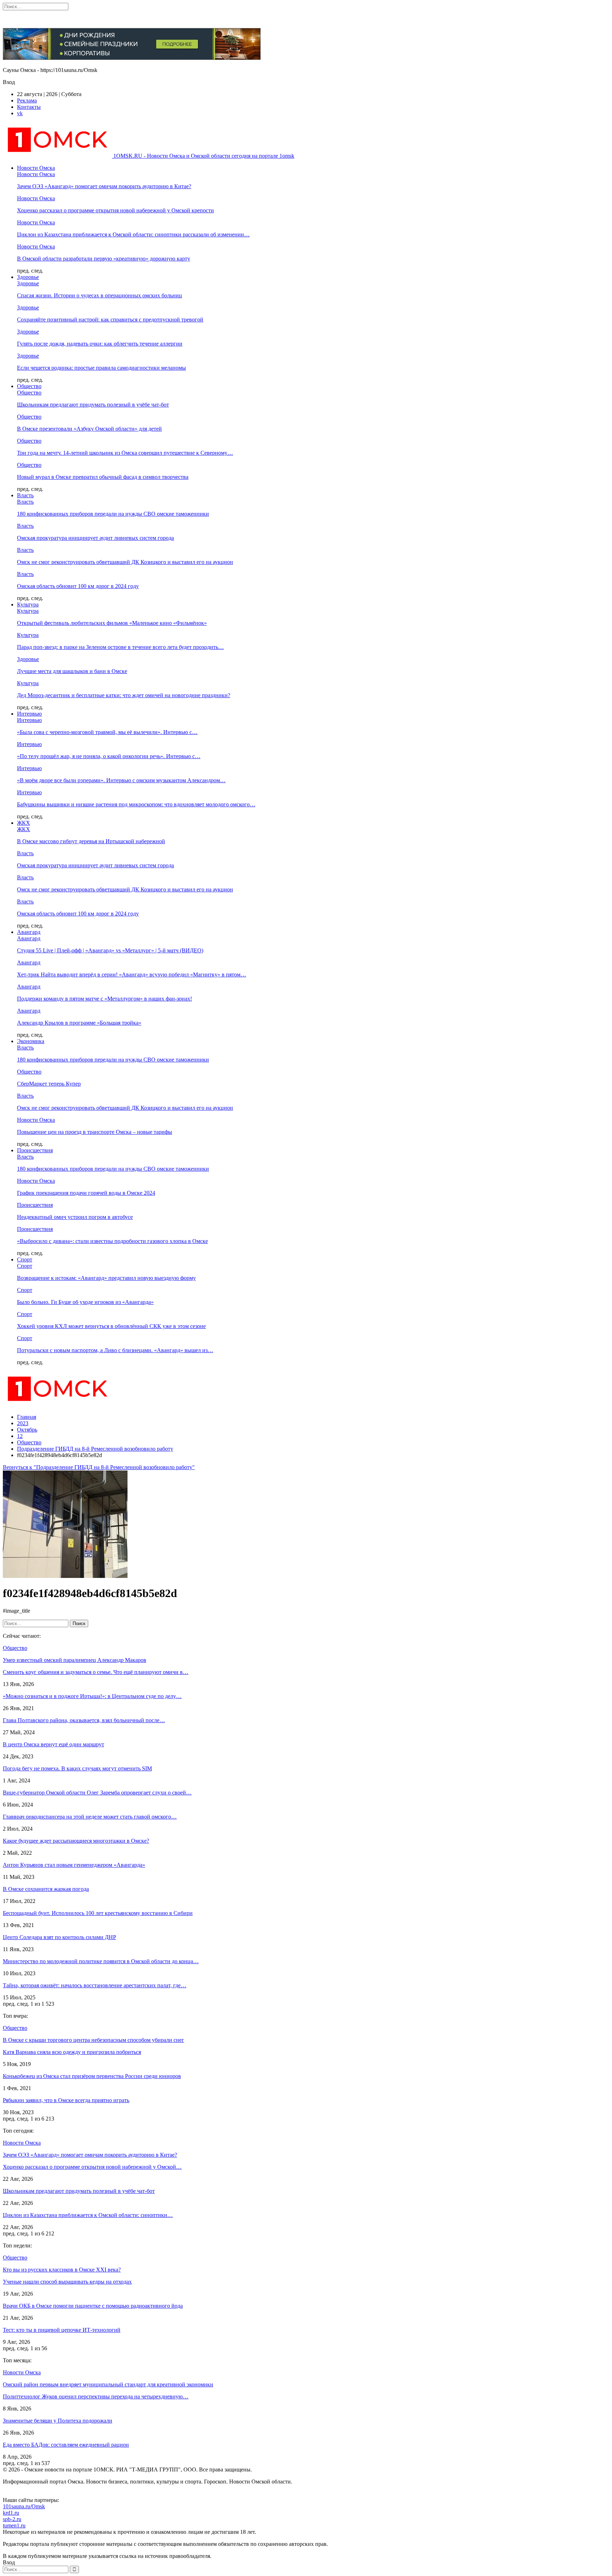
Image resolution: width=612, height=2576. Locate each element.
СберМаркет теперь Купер (49, 1084)
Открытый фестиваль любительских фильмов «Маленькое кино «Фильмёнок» (112, 623)
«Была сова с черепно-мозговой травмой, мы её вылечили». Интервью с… (107, 732)
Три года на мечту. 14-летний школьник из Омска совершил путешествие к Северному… (125, 453)
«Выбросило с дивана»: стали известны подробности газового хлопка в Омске (112, 1241)
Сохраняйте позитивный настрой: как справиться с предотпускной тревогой (110, 320)
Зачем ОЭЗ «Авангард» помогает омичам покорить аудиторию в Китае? (104, 186)
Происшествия (35, 1150)
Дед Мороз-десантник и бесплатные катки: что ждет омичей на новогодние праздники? (124, 695)
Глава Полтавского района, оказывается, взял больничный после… (84, 1720)
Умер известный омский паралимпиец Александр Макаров (75, 1660)
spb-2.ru (12, 2519)
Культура (28, 604)
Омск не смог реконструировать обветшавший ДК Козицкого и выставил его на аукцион (125, 562)
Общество (29, 386)
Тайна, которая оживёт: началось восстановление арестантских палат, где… (95, 1985)
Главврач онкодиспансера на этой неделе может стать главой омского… (90, 1817)
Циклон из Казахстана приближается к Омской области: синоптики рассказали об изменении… (133, 234)
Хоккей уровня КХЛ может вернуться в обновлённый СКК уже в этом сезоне (111, 1326)
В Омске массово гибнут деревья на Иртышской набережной (91, 841)
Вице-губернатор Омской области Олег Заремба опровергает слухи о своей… (97, 1793)
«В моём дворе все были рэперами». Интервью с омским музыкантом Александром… (121, 780)
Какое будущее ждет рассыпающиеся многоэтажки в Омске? (76, 1841)
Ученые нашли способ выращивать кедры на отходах (67, 2282)
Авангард (29, 932)
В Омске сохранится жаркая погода (46, 1889)
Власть (25, 495)
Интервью (29, 714)
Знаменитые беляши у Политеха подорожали (58, 2421)
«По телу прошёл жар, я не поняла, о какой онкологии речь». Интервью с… (109, 756)
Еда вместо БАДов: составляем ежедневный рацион (66, 2445)
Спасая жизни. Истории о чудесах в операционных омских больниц (100, 295)
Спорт (25, 1259)
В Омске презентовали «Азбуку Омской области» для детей (89, 429)
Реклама (27, 100)
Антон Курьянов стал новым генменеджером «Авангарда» (74, 1865)
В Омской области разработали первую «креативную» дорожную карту (104, 259)
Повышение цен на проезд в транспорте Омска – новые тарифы (95, 1132)
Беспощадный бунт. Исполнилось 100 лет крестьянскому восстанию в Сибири (98, 1913)
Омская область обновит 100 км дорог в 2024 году (78, 586)
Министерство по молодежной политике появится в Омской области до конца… (101, 1961)
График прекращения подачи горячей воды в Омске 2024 (86, 1193)
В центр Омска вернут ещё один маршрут (53, 1744)
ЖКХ (24, 823)
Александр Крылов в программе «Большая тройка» (79, 1023)
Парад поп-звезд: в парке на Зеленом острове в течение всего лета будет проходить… (120, 647)
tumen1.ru (14, 2525)
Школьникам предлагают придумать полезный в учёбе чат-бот (93, 405)
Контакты (29, 107)
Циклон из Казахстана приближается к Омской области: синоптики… (88, 2215)
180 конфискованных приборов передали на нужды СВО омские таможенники (113, 514)
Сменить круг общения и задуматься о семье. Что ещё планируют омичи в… (96, 1672)
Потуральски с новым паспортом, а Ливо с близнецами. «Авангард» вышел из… (115, 1350)
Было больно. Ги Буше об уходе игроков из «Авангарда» (85, 1302)
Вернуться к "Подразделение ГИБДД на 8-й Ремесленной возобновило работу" (99, 1467)
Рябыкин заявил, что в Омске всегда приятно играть (66, 2100)
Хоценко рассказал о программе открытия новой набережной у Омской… (92, 2167)
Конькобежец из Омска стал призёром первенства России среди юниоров (92, 2076)
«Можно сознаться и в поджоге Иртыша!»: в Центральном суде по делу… (92, 1696)
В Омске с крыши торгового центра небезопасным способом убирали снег (93, 2040)
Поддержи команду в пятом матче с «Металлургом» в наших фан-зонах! (104, 999)
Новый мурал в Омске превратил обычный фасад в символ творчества (103, 477)
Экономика (31, 1041)
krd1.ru (11, 2513)
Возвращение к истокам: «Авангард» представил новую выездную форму (106, 1278)
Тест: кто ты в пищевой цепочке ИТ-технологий (62, 2330)
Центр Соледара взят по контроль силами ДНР (59, 1937)
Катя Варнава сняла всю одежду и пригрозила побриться (72, 2052)
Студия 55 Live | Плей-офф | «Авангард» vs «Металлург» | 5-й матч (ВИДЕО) (110, 950)
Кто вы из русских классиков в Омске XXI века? (62, 2270)
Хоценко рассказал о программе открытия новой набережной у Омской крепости (115, 210)
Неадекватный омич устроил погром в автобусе (75, 1217)
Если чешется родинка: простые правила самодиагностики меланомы (101, 368)
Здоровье (28, 277)
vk (20, 113)
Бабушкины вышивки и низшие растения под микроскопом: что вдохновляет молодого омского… (136, 804)
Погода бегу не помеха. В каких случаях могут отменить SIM (77, 1768)
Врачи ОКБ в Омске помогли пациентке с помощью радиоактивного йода (93, 2306)
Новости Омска (36, 168)
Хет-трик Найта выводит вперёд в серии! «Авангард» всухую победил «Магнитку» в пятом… (132, 975)
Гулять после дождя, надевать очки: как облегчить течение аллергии (100, 344)
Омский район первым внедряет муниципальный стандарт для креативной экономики (108, 2384)
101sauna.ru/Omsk (24, 2506)
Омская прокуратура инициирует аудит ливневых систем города (95, 538)
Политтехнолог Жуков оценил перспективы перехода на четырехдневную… (96, 2396)
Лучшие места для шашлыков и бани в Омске (72, 671)
